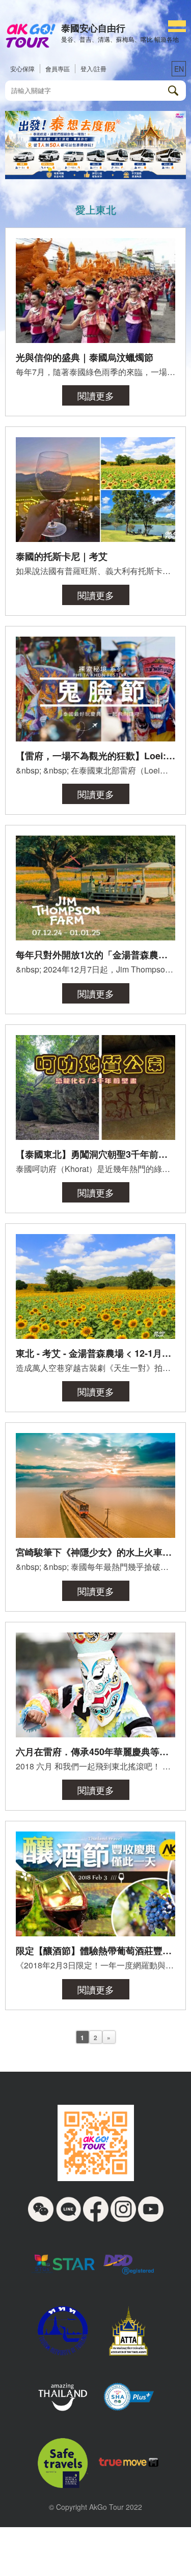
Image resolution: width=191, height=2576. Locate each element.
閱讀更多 (96, 395)
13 (151, 169)
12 (142, 169)
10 (123, 169)
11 (132, 169)
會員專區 (58, 68)
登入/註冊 (93, 68)
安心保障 (22, 68)
